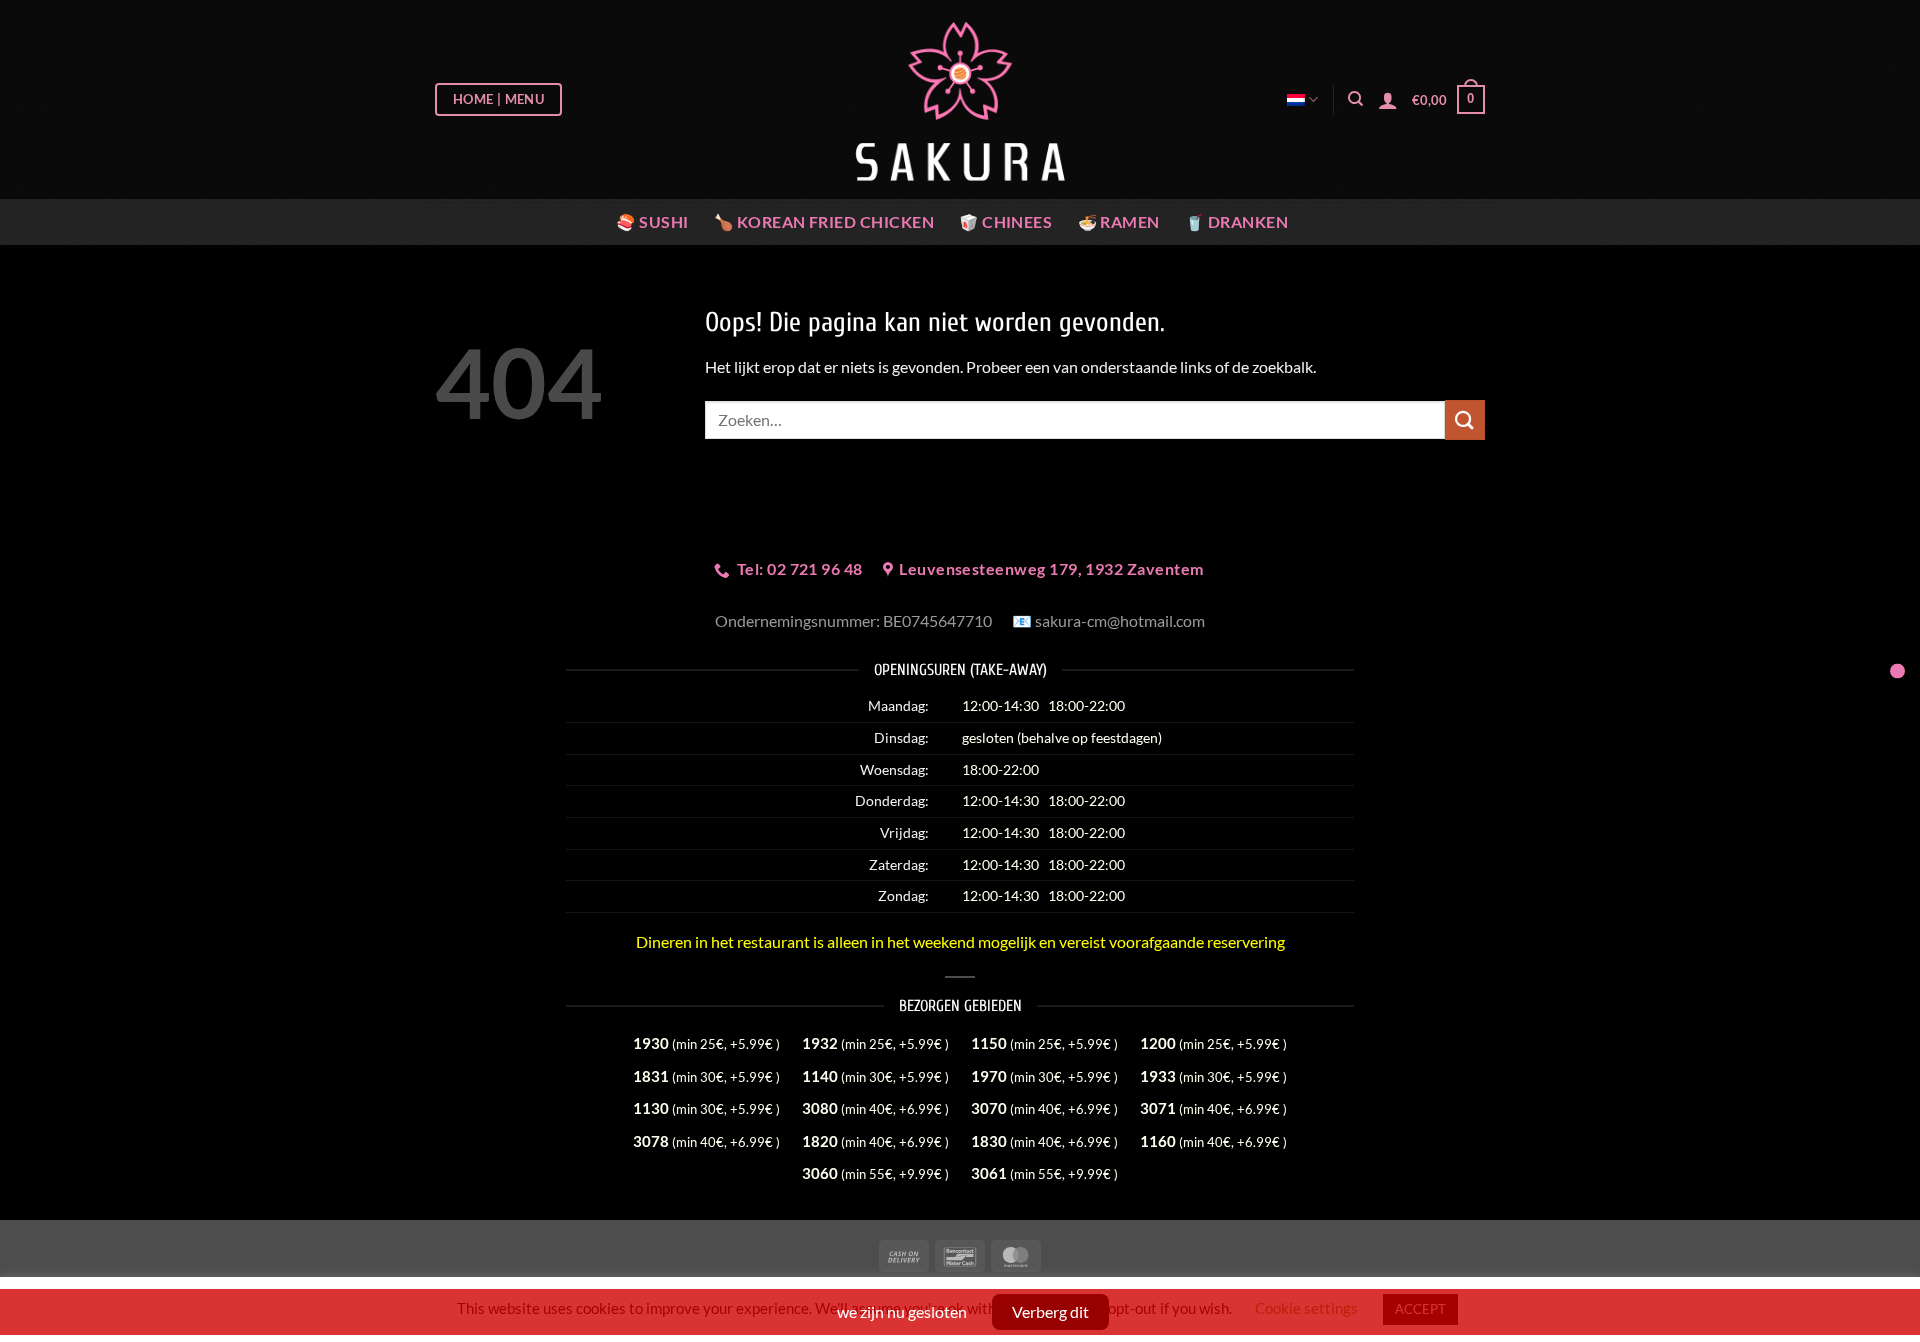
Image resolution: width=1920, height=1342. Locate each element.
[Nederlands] (1302, 99)
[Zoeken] (1355, 99)
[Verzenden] (1465, 419)
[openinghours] (1897, 671)
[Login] (1388, 100)
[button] (1448, 100)
